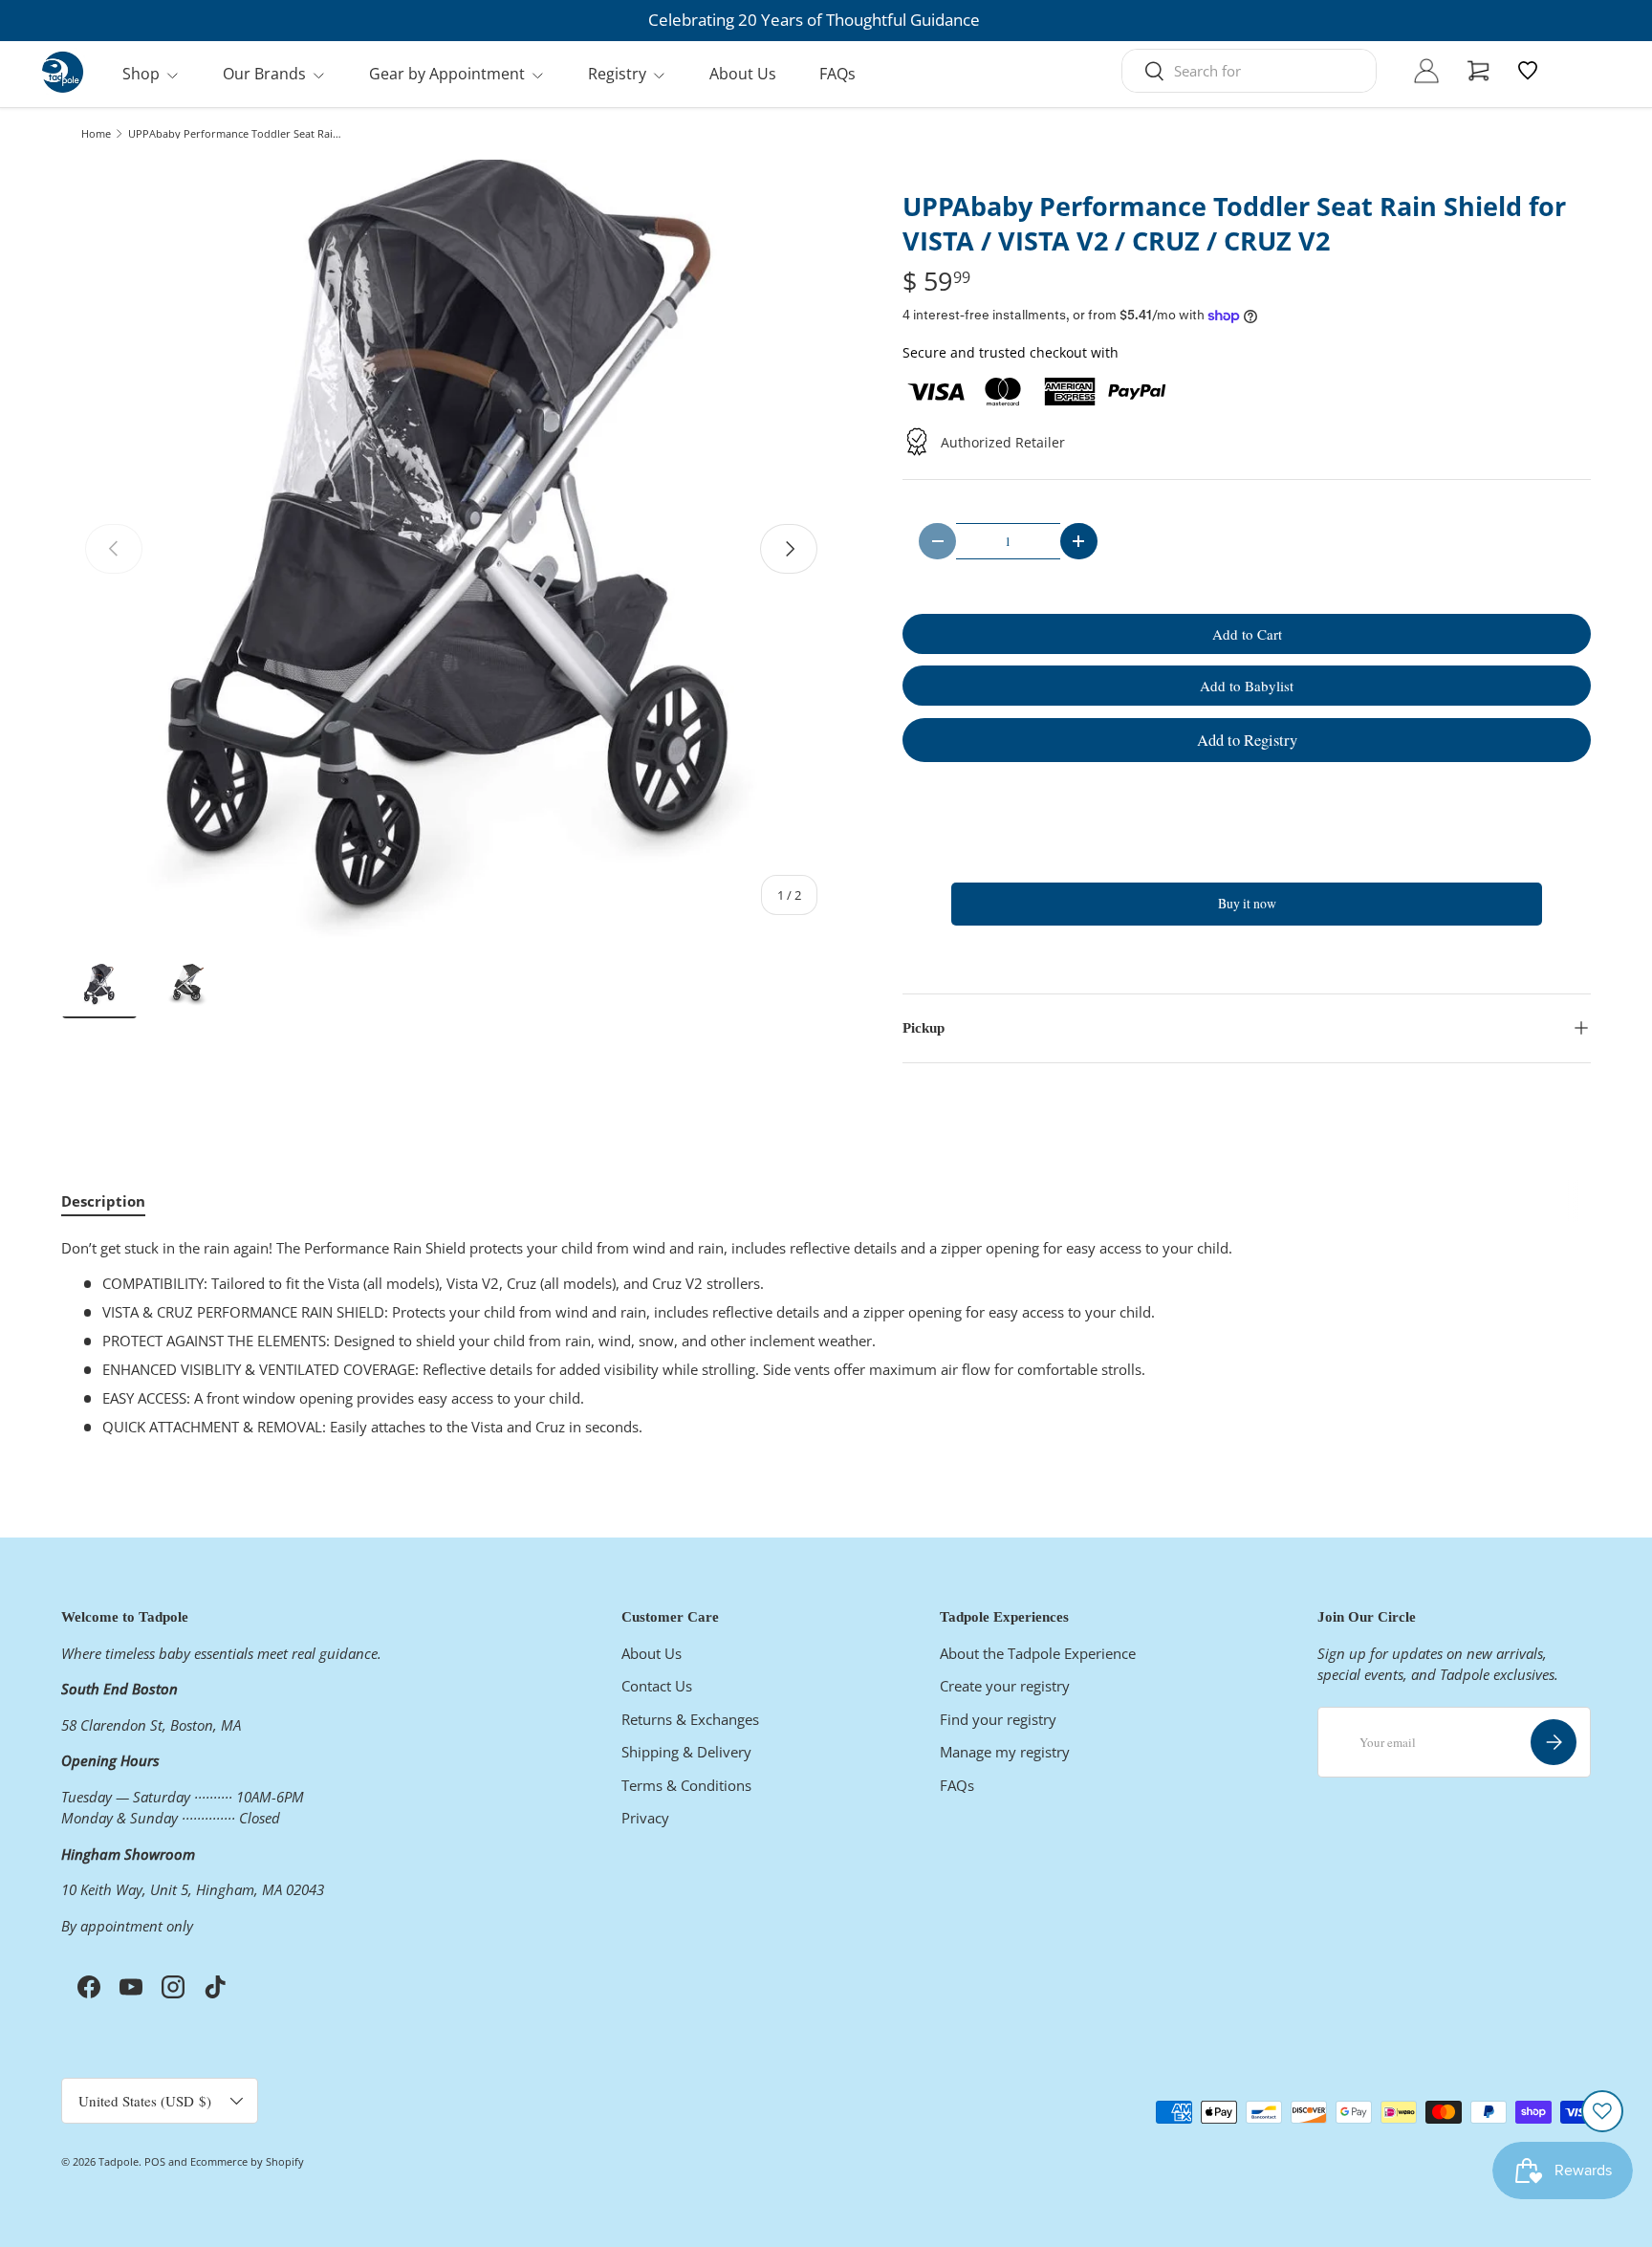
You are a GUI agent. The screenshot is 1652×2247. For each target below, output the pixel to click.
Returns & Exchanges (690, 1718)
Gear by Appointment (447, 74)
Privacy (645, 1818)
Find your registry (998, 1718)
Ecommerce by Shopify (247, 2161)
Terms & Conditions (686, 1784)
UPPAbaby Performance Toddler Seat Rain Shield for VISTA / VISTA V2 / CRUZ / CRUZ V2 (236, 133)
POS (155, 2161)
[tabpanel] (826, 1338)
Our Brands (264, 74)
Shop (141, 74)
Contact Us (657, 1686)
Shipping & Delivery (686, 1752)
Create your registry (1005, 1686)
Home (96, 133)
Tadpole (119, 2161)
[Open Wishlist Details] (1528, 71)
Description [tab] (103, 1201)
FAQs (837, 74)
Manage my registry (1005, 1752)
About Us (743, 74)
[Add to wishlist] (1602, 2111)
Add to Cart (1247, 634)
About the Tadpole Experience (1038, 1652)
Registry (617, 74)
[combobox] (1249, 71)
